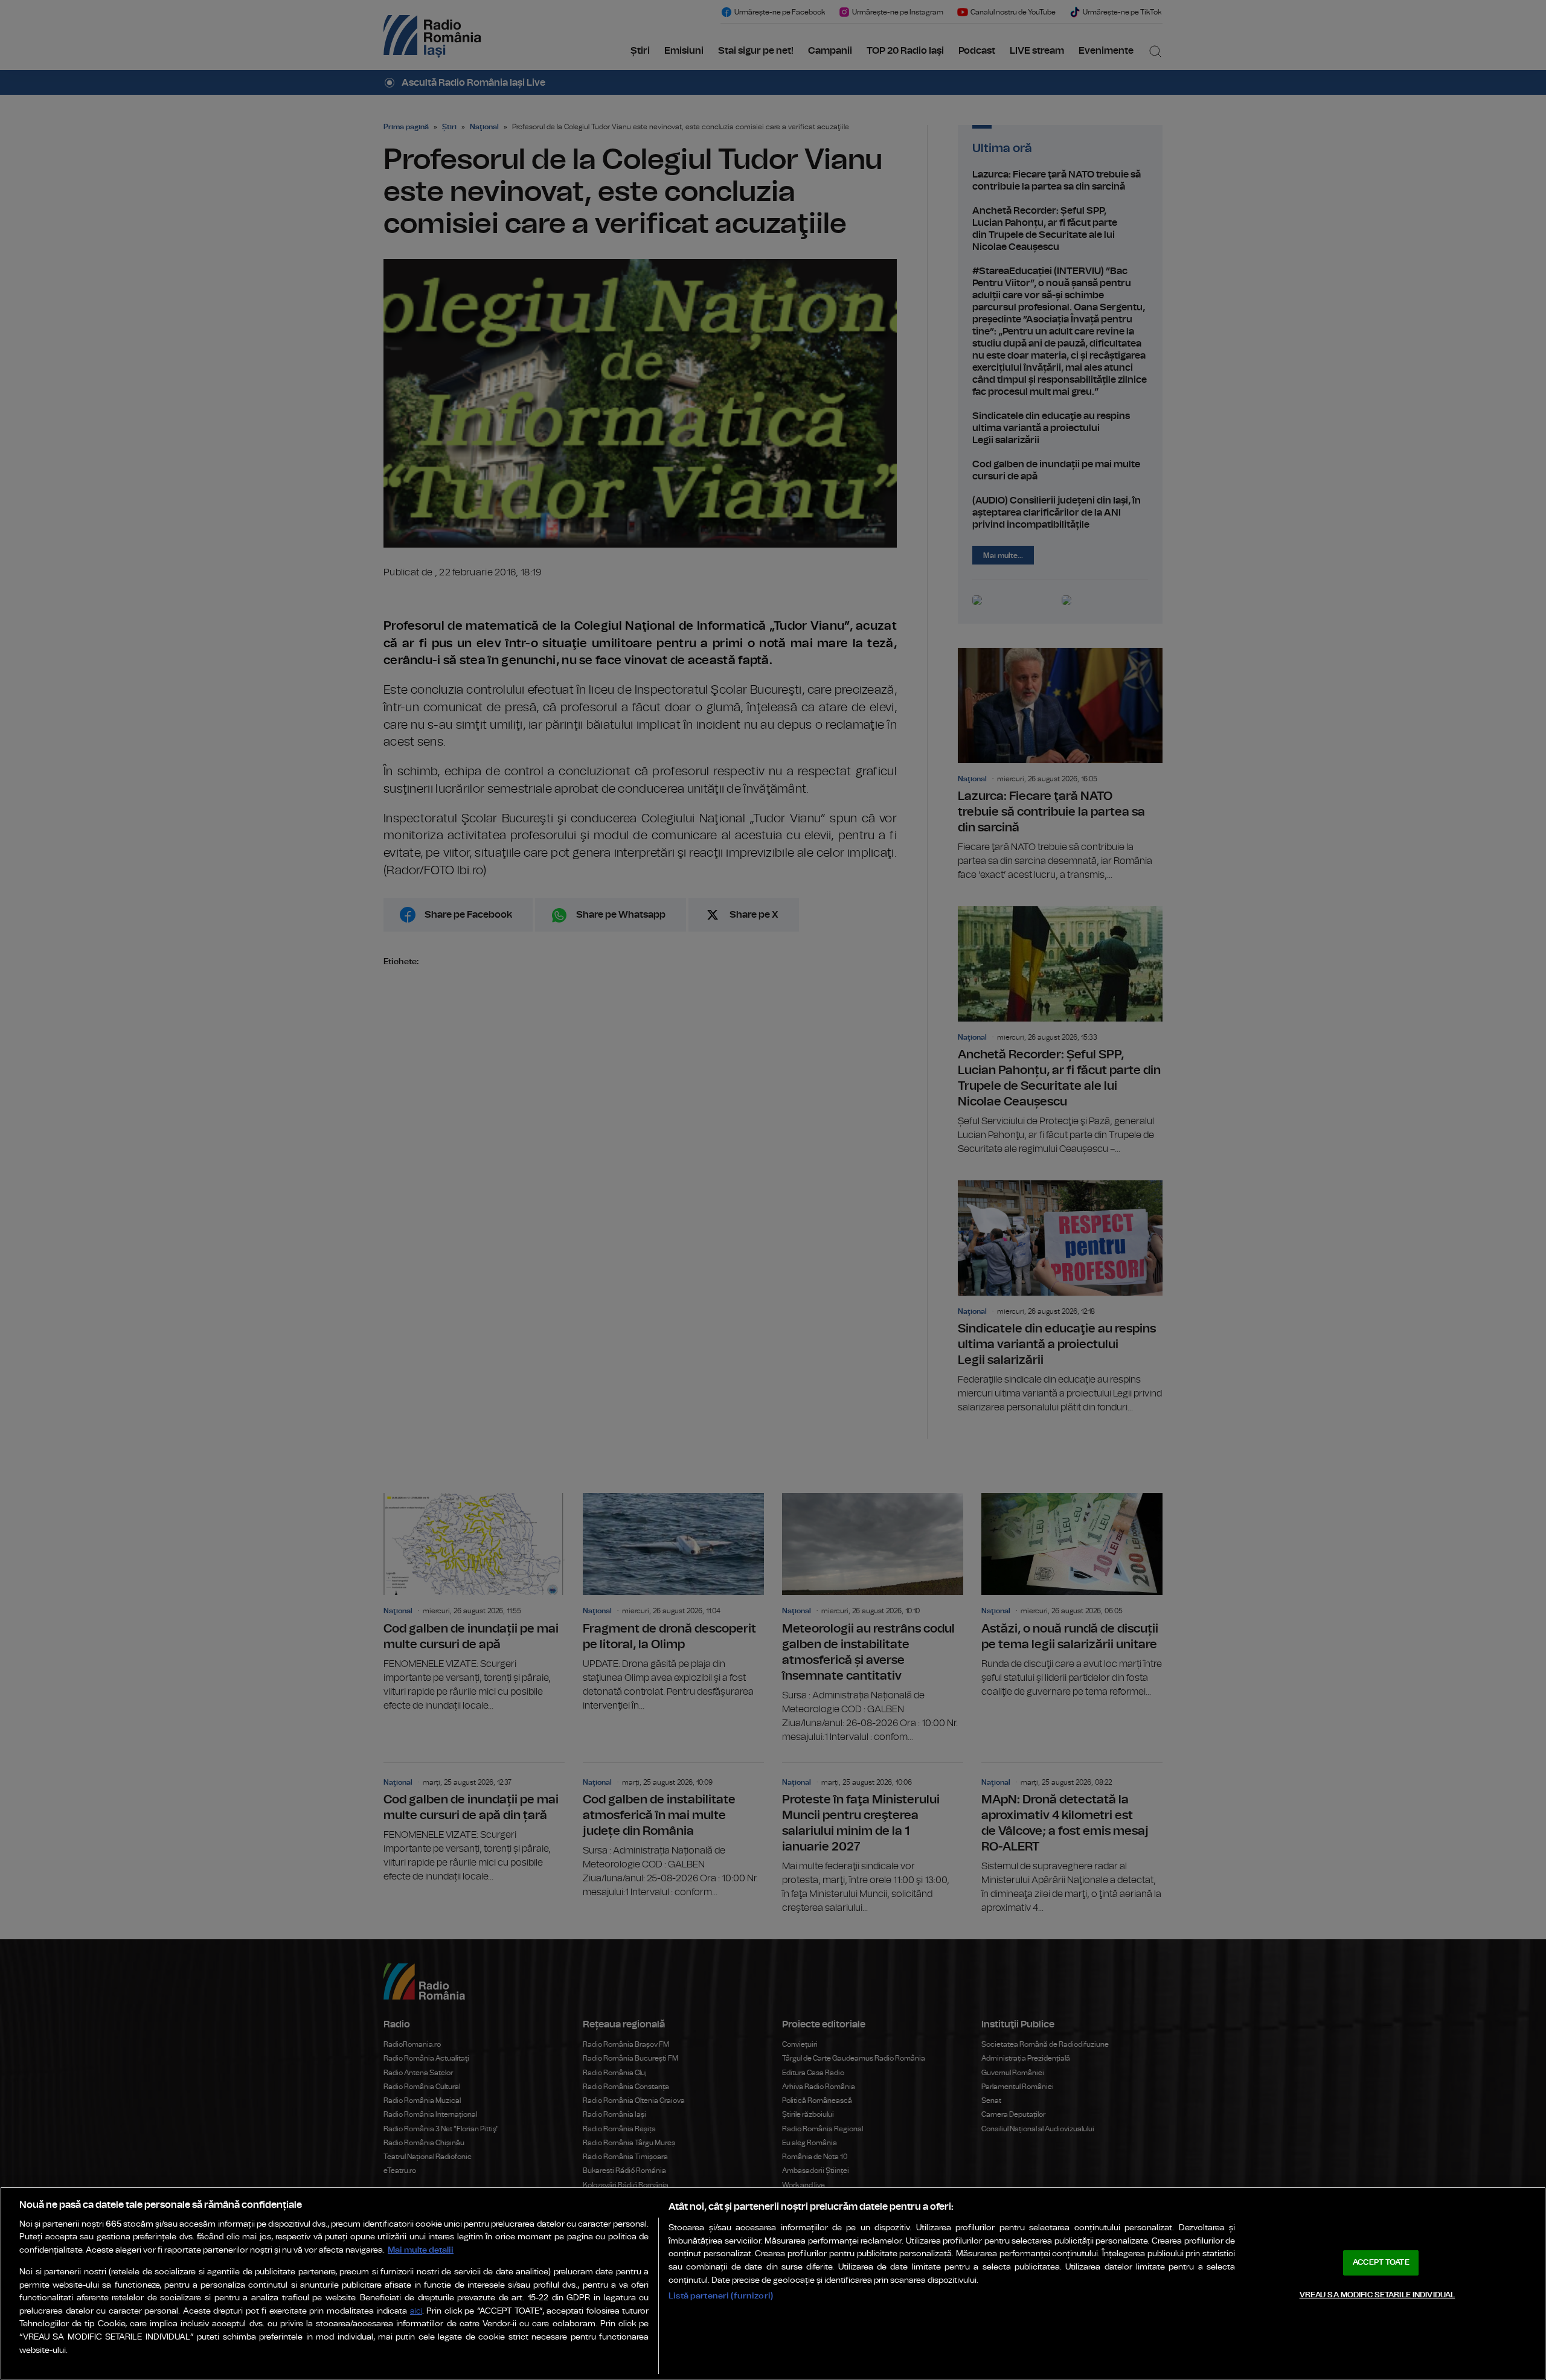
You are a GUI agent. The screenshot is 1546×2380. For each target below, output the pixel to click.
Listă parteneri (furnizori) (721, 2296)
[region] (773, 2283)
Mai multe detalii (421, 2250)
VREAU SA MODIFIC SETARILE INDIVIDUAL (1378, 2295)
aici (416, 2311)
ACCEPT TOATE (1381, 2263)
